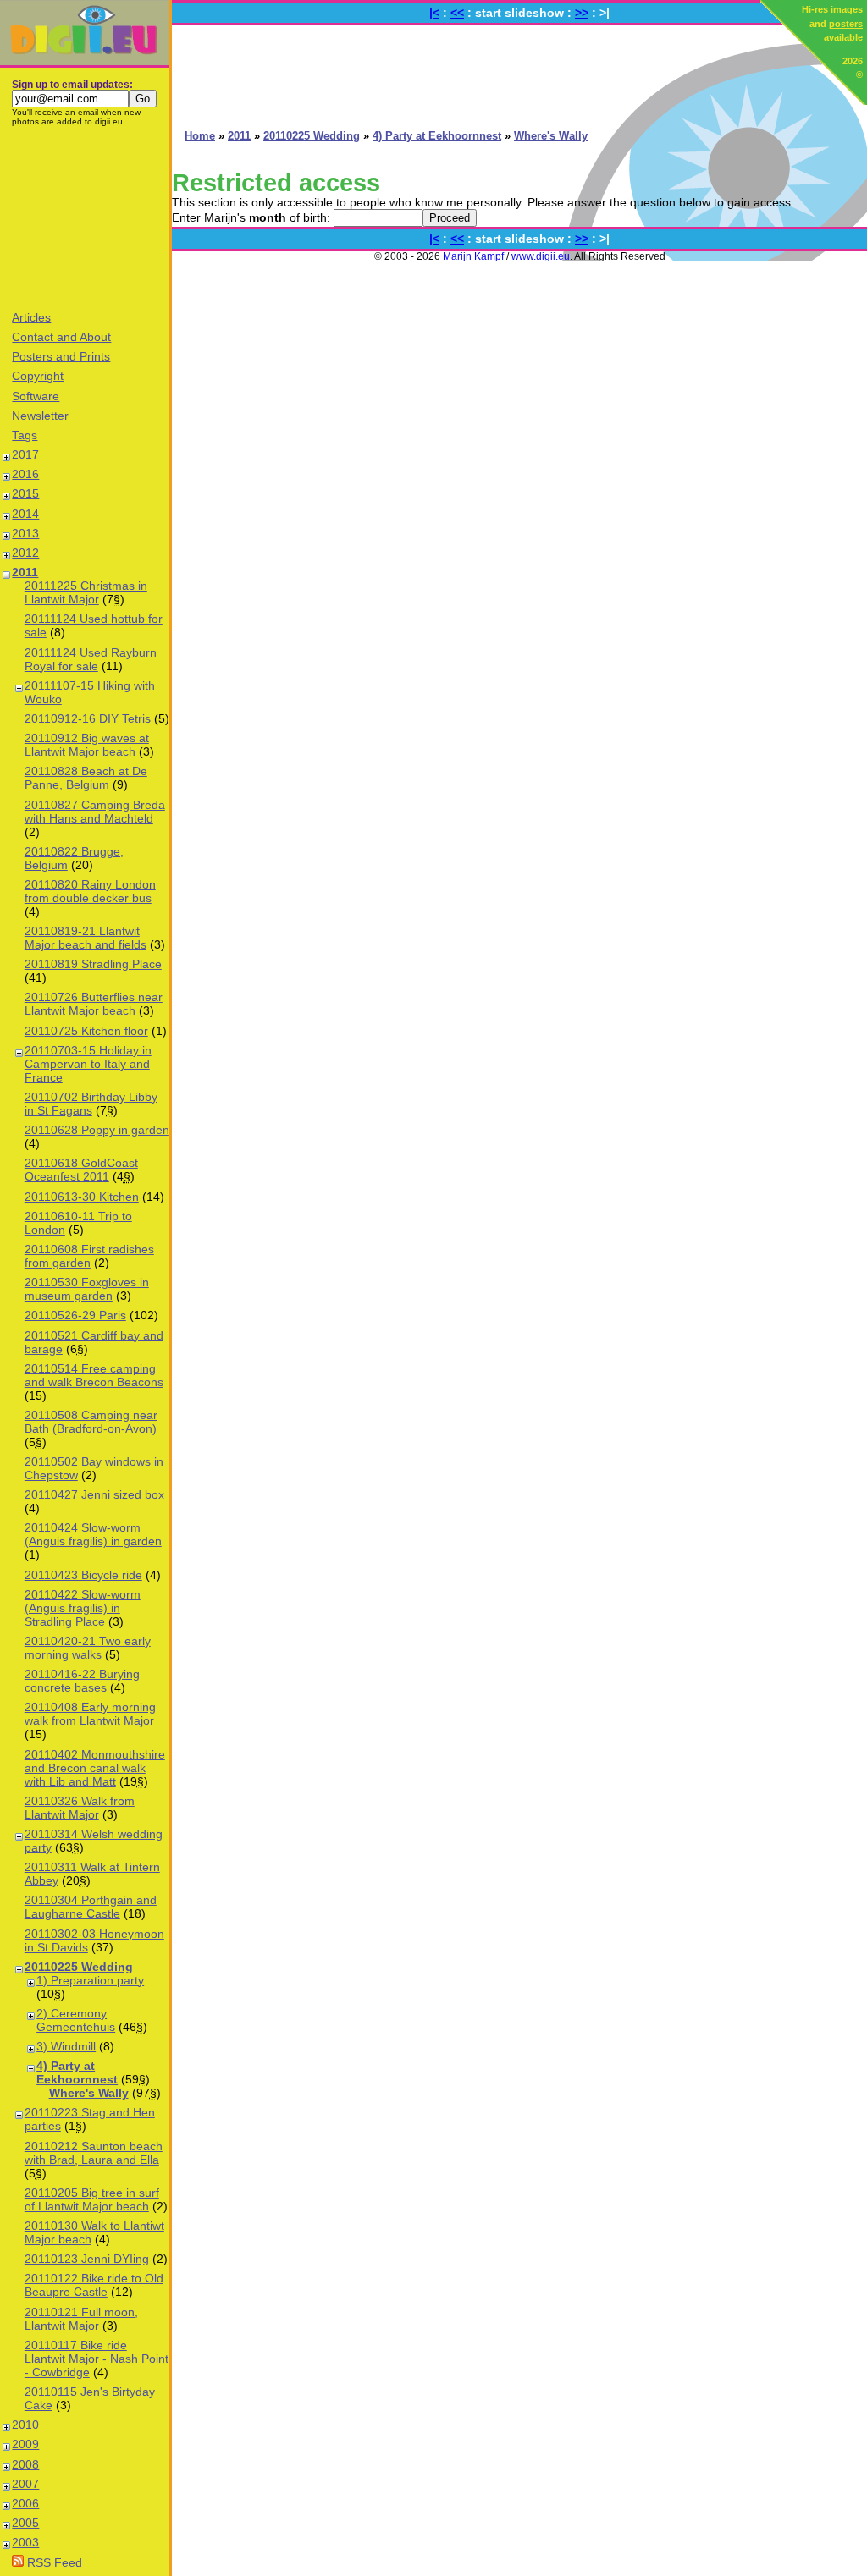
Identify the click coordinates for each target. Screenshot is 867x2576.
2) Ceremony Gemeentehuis (76, 2020)
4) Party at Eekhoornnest (77, 2072)
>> (582, 13)
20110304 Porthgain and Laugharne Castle (91, 1907)
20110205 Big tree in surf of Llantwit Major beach (92, 2199)
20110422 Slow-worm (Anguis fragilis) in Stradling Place (83, 1608)
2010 (25, 2425)
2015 (25, 493)
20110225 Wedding (79, 1967)
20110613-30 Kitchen (82, 1197)
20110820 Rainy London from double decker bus (90, 891)
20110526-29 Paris (75, 1315)
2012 (25, 553)
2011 (25, 572)
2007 (25, 2484)
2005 (25, 2523)
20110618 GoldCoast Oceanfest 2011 (81, 1170)
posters (846, 24)
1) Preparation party (90, 1980)
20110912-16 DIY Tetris (88, 718)
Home (200, 136)
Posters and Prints (61, 356)
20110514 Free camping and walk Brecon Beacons (94, 1375)
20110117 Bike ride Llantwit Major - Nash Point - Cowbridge (97, 2359)
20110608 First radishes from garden (89, 1256)
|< (434, 13)
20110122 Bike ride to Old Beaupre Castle (94, 2285)
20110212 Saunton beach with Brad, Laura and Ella (94, 2153)
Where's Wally (89, 2093)
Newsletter (40, 416)
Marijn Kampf (473, 256)
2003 (25, 2542)
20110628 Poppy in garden (97, 1130)
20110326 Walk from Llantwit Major (80, 1808)
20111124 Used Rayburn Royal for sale (91, 659)
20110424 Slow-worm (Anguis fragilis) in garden (93, 1534)
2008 (25, 2464)
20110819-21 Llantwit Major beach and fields (86, 938)
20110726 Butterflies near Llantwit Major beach (94, 1004)
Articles (31, 317)
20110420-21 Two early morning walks (88, 1648)
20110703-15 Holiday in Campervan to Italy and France (88, 1064)
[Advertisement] (85, 217)
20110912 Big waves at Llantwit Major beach (87, 745)
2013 (25, 533)
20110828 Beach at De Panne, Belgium (86, 778)
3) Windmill (66, 2046)
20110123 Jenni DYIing (87, 2259)
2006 (25, 2503)
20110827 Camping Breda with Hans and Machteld (95, 812)
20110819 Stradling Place (93, 964)
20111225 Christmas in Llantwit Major (86, 592)
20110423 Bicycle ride (83, 1575)
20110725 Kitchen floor (86, 1031)
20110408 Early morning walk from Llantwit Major (90, 1714)
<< (457, 13)
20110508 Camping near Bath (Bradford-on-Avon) (91, 1422)
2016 (25, 474)
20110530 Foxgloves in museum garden (87, 1289)
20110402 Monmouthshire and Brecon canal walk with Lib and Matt (95, 1768)
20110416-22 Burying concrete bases (82, 1681)
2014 (25, 514)
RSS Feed (53, 2562)
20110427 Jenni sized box (94, 1494)
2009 (25, 2444)
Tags (25, 435)
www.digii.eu (541, 256)
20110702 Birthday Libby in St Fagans (91, 1104)
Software (36, 396)
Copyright (38, 376)
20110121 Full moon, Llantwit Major (81, 2319)
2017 (25, 454)
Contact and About (61, 337)
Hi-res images (832, 9)
